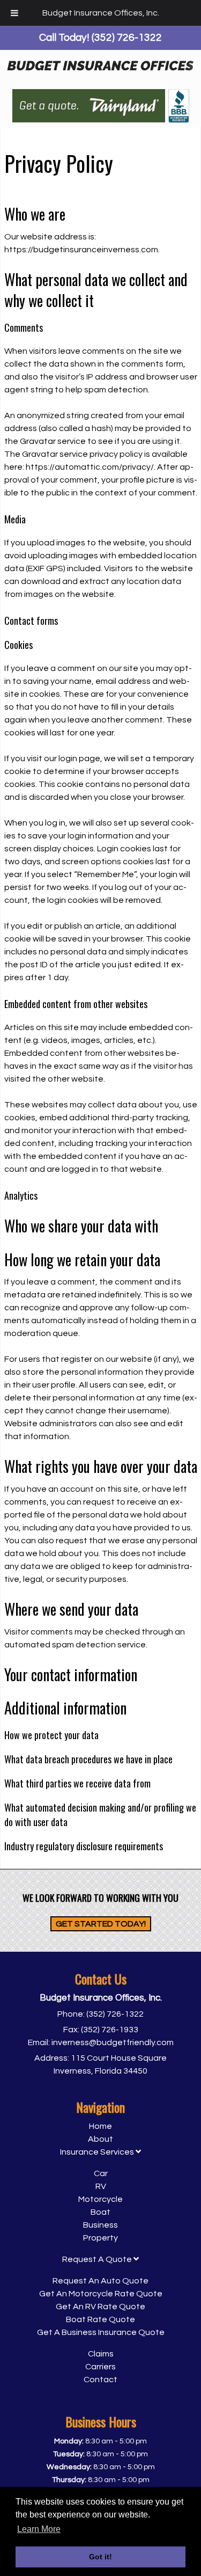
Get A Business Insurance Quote (101, 2332)
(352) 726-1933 (110, 2030)
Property (100, 2238)
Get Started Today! (101, 1924)
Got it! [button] (100, 2557)
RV (101, 2186)
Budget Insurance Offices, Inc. (101, 13)
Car (101, 2173)
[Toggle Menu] (14, 13)
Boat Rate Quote (100, 2319)
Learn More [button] (39, 2529)
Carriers (100, 2367)
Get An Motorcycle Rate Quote (101, 2294)
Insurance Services (98, 2152)
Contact (100, 2380)
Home (100, 2126)
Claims (101, 2354)
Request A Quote (98, 2259)
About (100, 2139)
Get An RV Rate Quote (100, 2307)
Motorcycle (100, 2199)
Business (100, 2225)
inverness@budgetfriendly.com (113, 2042)
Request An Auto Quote (100, 2281)
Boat (100, 2212)
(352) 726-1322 (115, 2014)
